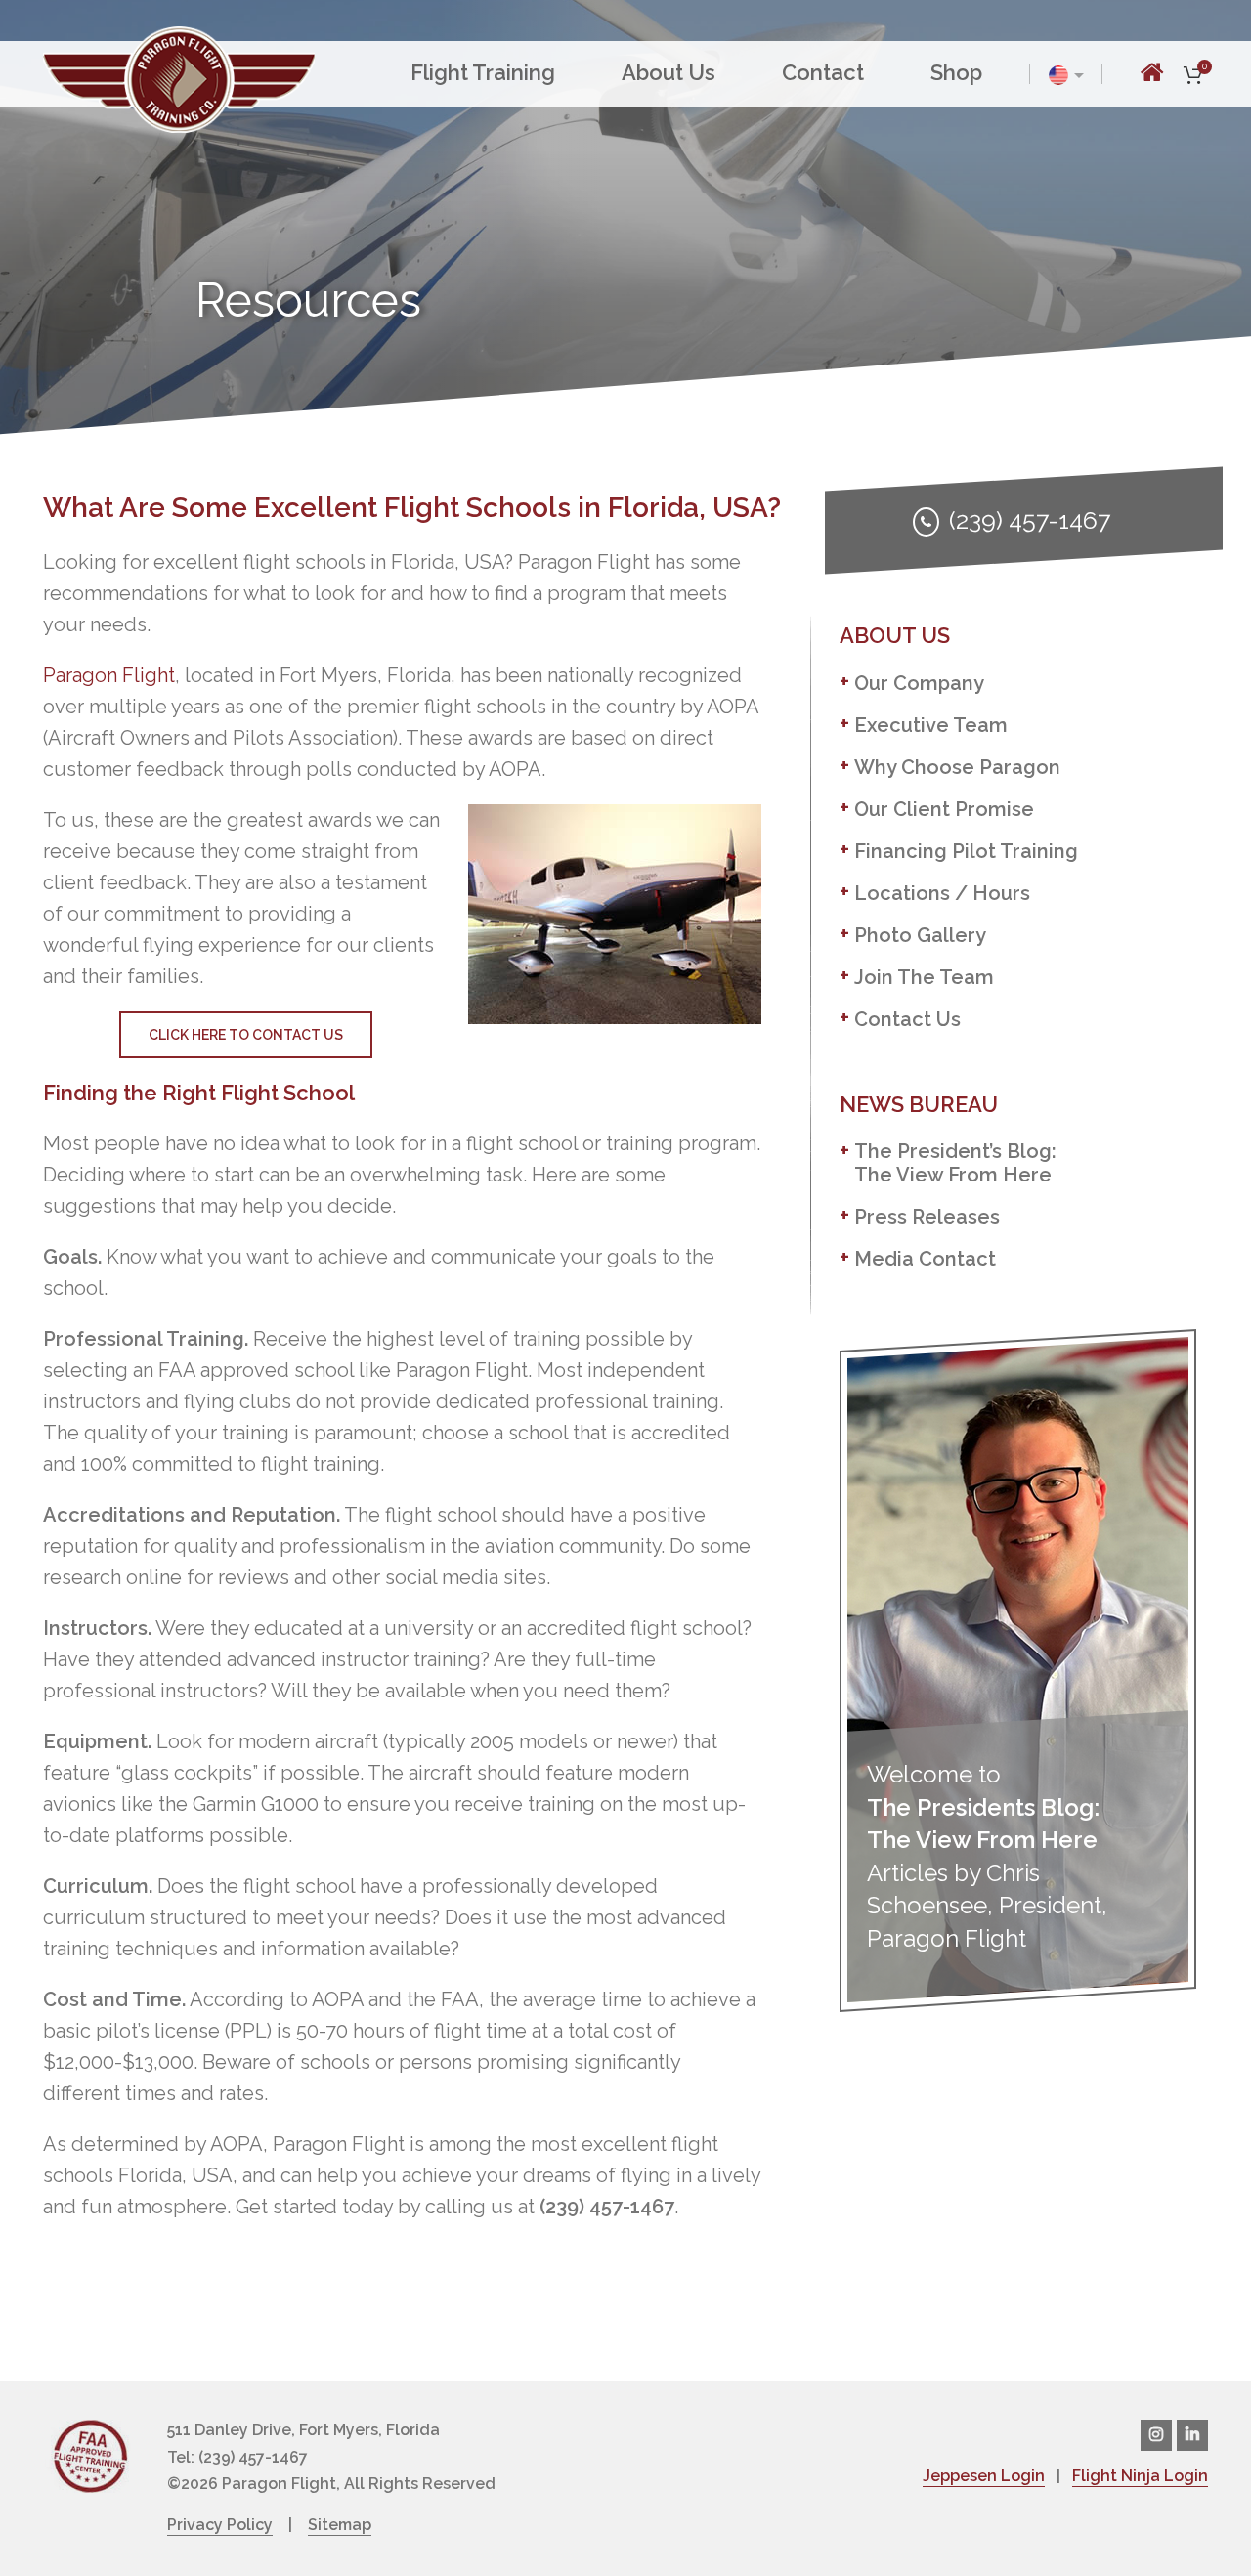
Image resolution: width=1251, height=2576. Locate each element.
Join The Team (924, 977)
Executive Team (931, 725)
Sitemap (340, 2525)
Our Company (919, 683)
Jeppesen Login (984, 2476)
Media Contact (925, 1259)
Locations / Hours (942, 893)
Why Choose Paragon (957, 767)
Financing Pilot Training (966, 851)
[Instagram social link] (1156, 2435)
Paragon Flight (109, 675)
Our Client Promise (944, 809)
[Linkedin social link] (1192, 2435)
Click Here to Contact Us (246, 1035)
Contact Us (907, 1019)
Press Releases (927, 1217)
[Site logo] (179, 77)
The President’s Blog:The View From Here (955, 1163)
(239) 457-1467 (1030, 520)
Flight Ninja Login (1140, 2476)
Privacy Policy (220, 2525)
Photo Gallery (920, 935)
